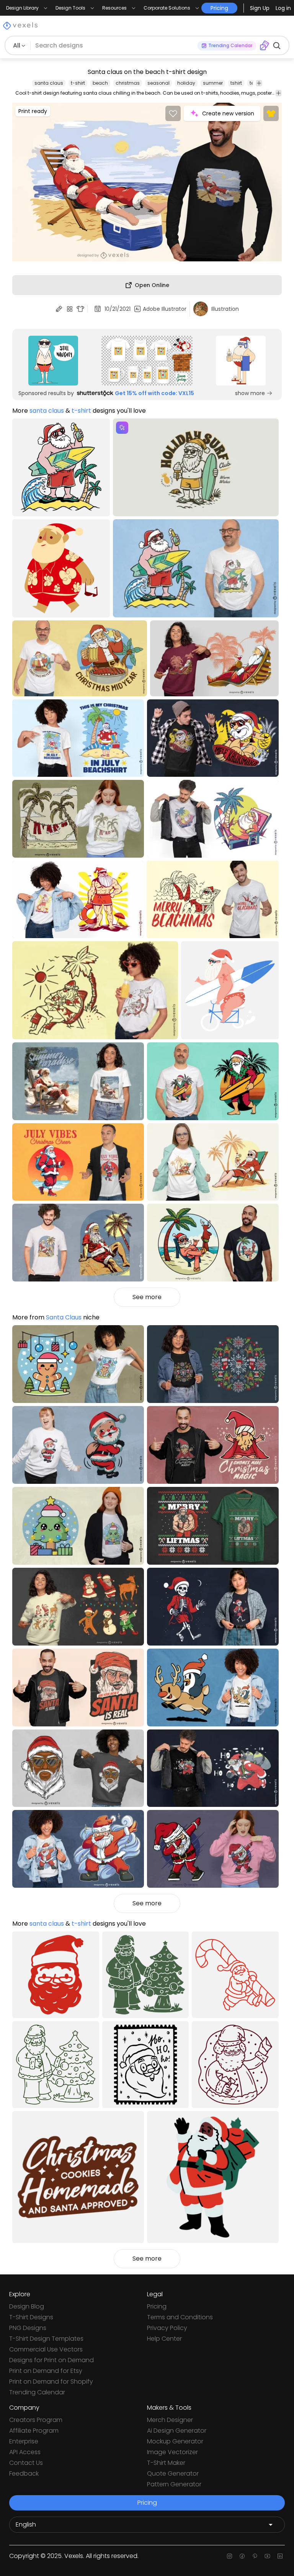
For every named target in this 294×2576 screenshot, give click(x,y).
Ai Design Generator (177, 2431)
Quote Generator (173, 2473)
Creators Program (36, 2420)
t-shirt (78, 83)
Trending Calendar (37, 2392)
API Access (25, 2452)
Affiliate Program (34, 2431)
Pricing (157, 2306)
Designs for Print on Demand (51, 2360)
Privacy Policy (167, 2328)
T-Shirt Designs (31, 2317)
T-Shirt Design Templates (46, 2339)
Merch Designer (170, 2420)
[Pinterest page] (255, 2556)
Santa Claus (64, 1317)
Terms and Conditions (180, 2317)
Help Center (164, 2339)
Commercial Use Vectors (46, 2349)
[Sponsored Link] (53, 361)
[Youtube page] (267, 2556)
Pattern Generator (174, 2484)
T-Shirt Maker (166, 2463)
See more (147, 1297)
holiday (186, 83)
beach (100, 83)
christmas (128, 83)
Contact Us (26, 2463)
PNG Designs (28, 2328)
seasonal (158, 83)
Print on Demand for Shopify (51, 2382)
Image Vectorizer (172, 2452)
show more (250, 393)
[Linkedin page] (280, 2556)
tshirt (236, 83)
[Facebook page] (242, 2556)
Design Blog (27, 2306)
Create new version (228, 113)
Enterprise (24, 2441)
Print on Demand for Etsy (46, 2371)
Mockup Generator (175, 2441)
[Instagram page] (229, 2556)
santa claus (49, 83)
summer (213, 83)
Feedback (24, 2473)
